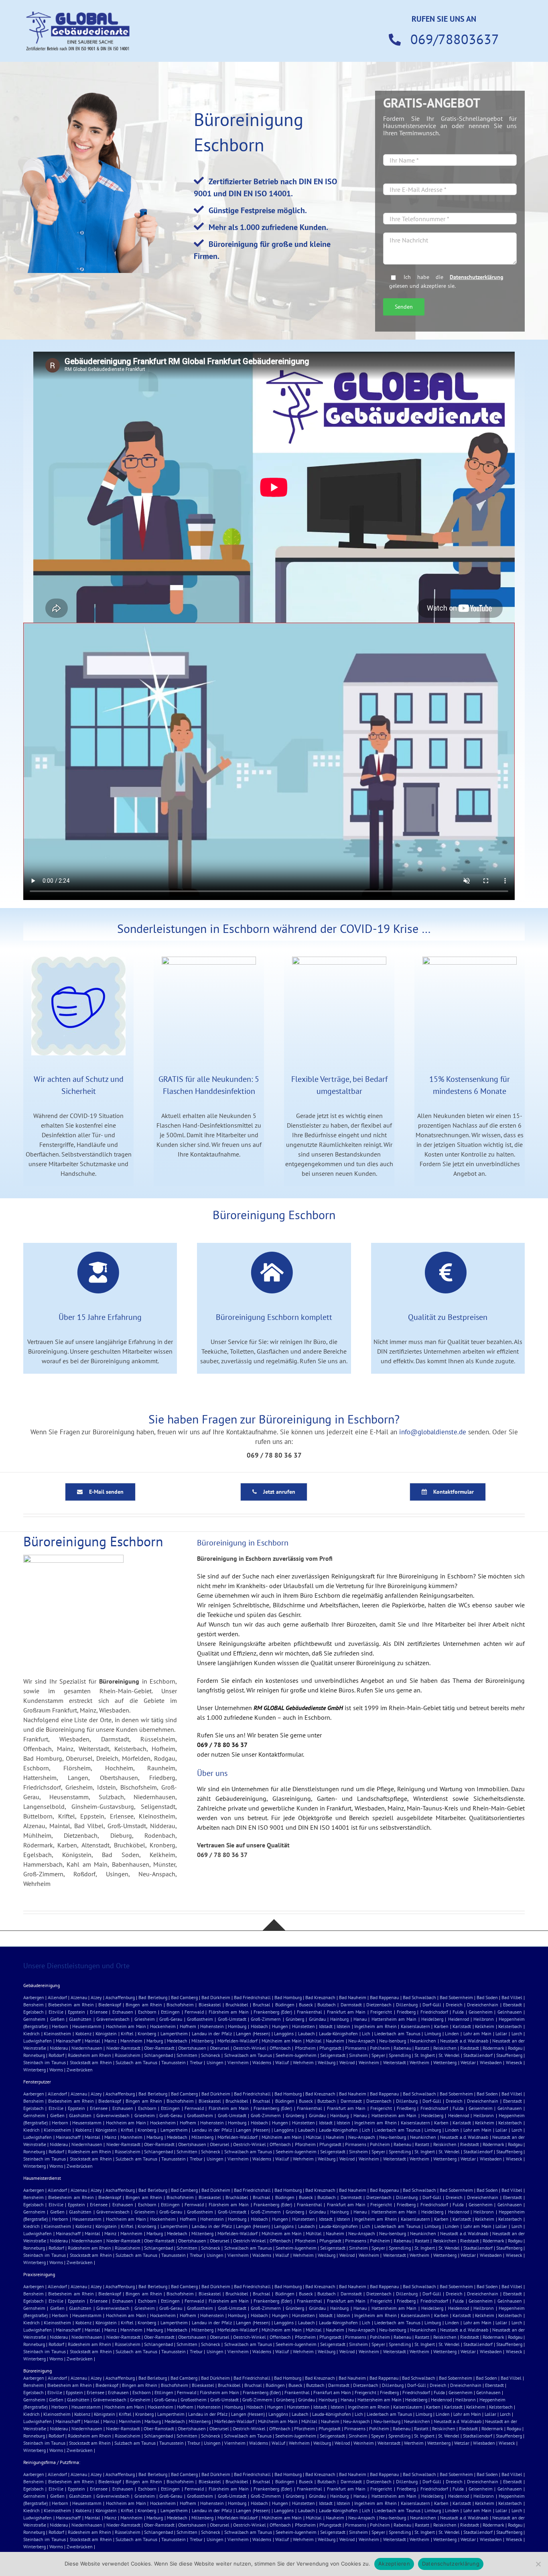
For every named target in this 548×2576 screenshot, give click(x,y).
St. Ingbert (425, 2055)
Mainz (110, 2041)
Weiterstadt (395, 2062)
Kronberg (147, 2033)
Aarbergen (34, 1997)
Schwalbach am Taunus (248, 2055)
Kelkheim (485, 2026)
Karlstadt (462, 2026)
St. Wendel (449, 2055)
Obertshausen (192, 2048)
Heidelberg (432, 2019)
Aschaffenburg (120, 1997)
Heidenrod (459, 2019)
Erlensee (99, 2012)
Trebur (196, 2062)
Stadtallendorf (478, 2055)
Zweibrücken (80, 2070)
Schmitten (187, 2055)
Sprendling (400, 2055)
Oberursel (220, 2048)
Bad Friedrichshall (252, 1997)
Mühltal (314, 2041)
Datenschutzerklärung (477, 277)
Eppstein (76, 2012)
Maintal (92, 2041)
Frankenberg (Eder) (273, 2012)
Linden (452, 2033)
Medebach (177, 2041)
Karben (441, 2026)
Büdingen (285, 2005)
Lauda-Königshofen (338, 2033)
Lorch (517, 2033)
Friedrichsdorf (434, 2012)
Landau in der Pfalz (212, 2033)
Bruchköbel (237, 2005)
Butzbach (327, 2005)
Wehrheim (303, 2062)
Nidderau (59, 2048)
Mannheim (131, 2041)
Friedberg (406, 2012)
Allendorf (57, 1997)
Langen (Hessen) (253, 2033)
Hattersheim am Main (394, 2019)
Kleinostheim (57, 2033)
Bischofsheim (180, 2005)
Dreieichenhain (483, 2005)
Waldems (262, 2062)
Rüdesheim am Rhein (89, 2055)
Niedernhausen (87, 2048)
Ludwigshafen (38, 2041)
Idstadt (326, 2026)
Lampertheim (174, 2033)
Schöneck (211, 2055)
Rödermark (493, 2048)
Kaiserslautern (415, 2026)
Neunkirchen (423, 2041)
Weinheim (369, 2062)
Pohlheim (380, 2048)
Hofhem (188, 2026)
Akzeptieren (394, 2564)
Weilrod (347, 2062)
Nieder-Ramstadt (123, 2048)
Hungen (280, 2026)
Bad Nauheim (353, 1997)
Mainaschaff (68, 2041)
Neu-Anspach (362, 2041)
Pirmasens (356, 2048)
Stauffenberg (509, 2055)
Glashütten (80, 2019)
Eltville (56, 2012)
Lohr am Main (477, 2033)
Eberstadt (512, 2005)
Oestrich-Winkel (250, 2048)
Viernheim (238, 2062)
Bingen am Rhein (144, 2005)
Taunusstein (174, 2062)
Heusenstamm (87, 2026)
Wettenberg (445, 2062)
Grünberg (295, 2019)
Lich (366, 2033)
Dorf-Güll (432, 2005)
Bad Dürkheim (216, 1997)
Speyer (378, 2055)
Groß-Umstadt (232, 2019)
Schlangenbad (158, 2055)
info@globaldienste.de (433, 1432)
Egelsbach (33, 2012)
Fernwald (194, 2012)
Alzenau (79, 1997)
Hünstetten (303, 2026)
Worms (56, 2070)
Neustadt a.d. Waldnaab (464, 2041)
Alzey (96, 1997)
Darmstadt (351, 2005)
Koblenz (83, 2033)
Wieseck (514, 2062)
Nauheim (335, 2041)
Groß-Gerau (171, 2019)
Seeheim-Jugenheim (296, 2055)
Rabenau (402, 2048)
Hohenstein (212, 2026)
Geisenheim (481, 2012)
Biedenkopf (110, 2005)
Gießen (57, 2019)
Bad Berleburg (153, 1997)
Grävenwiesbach (113, 2019)
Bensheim (33, 2005)
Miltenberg (202, 2041)
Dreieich (454, 2005)
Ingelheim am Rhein (375, 2026)
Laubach (306, 2033)
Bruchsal (262, 2005)
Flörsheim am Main (229, 2012)
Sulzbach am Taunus (136, 2062)
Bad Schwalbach (419, 1997)
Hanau (360, 2019)
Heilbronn (484, 2019)
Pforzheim (305, 2048)
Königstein (106, 2033)
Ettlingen (170, 2012)
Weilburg (327, 2062)
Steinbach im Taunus (45, 2062)
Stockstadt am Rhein (91, 2062)
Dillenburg (407, 2005)
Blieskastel (210, 2005)
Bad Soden (487, 1997)
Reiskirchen (445, 2048)
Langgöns (284, 2033)
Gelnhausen (510, 2012)
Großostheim (200, 2019)
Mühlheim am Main (282, 2041)
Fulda (458, 2012)
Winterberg (35, 2070)
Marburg (155, 2041)
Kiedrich (31, 2033)
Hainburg (339, 2019)
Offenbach (280, 2048)
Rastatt (422, 2048)
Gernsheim (34, 2019)
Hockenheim (163, 2026)
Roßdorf (56, 2055)
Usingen (215, 2062)
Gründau (317, 2019)
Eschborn (147, 2012)
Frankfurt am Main (346, 2012)
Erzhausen (123, 2012)
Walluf (282, 2062)
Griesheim (145, 2019)
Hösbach (259, 2026)
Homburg (237, 2026)
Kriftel (127, 2033)
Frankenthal (310, 2012)
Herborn (60, 2026)
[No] (538, 2564)
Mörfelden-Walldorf (237, 2041)
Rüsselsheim (128, 2055)
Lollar (501, 2033)
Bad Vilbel (512, 1997)
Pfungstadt (330, 2048)
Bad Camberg (184, 1997)
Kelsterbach (510, 2026)
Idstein (343, 2026)
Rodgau (515, 2048)
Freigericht (381, 2012)
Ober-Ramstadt (159, 2048)
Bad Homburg (288, 1997)
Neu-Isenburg (393, 2041)
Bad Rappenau (384, 1997)
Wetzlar (468, 2062)
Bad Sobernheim (456, 1997)
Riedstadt (470, 2048)
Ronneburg (34, 2055)
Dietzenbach (379, 2005)
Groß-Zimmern (266, 2019)
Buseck (306, 2005)
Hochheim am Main (126, 2026)
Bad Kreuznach (320, 1997)
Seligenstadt (333, 2055)
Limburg (433, 2033)
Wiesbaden (491, 2062)
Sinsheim (358, 2055)
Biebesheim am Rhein (71, 2005)
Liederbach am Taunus (397, 2033)
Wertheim (419, 2062)
